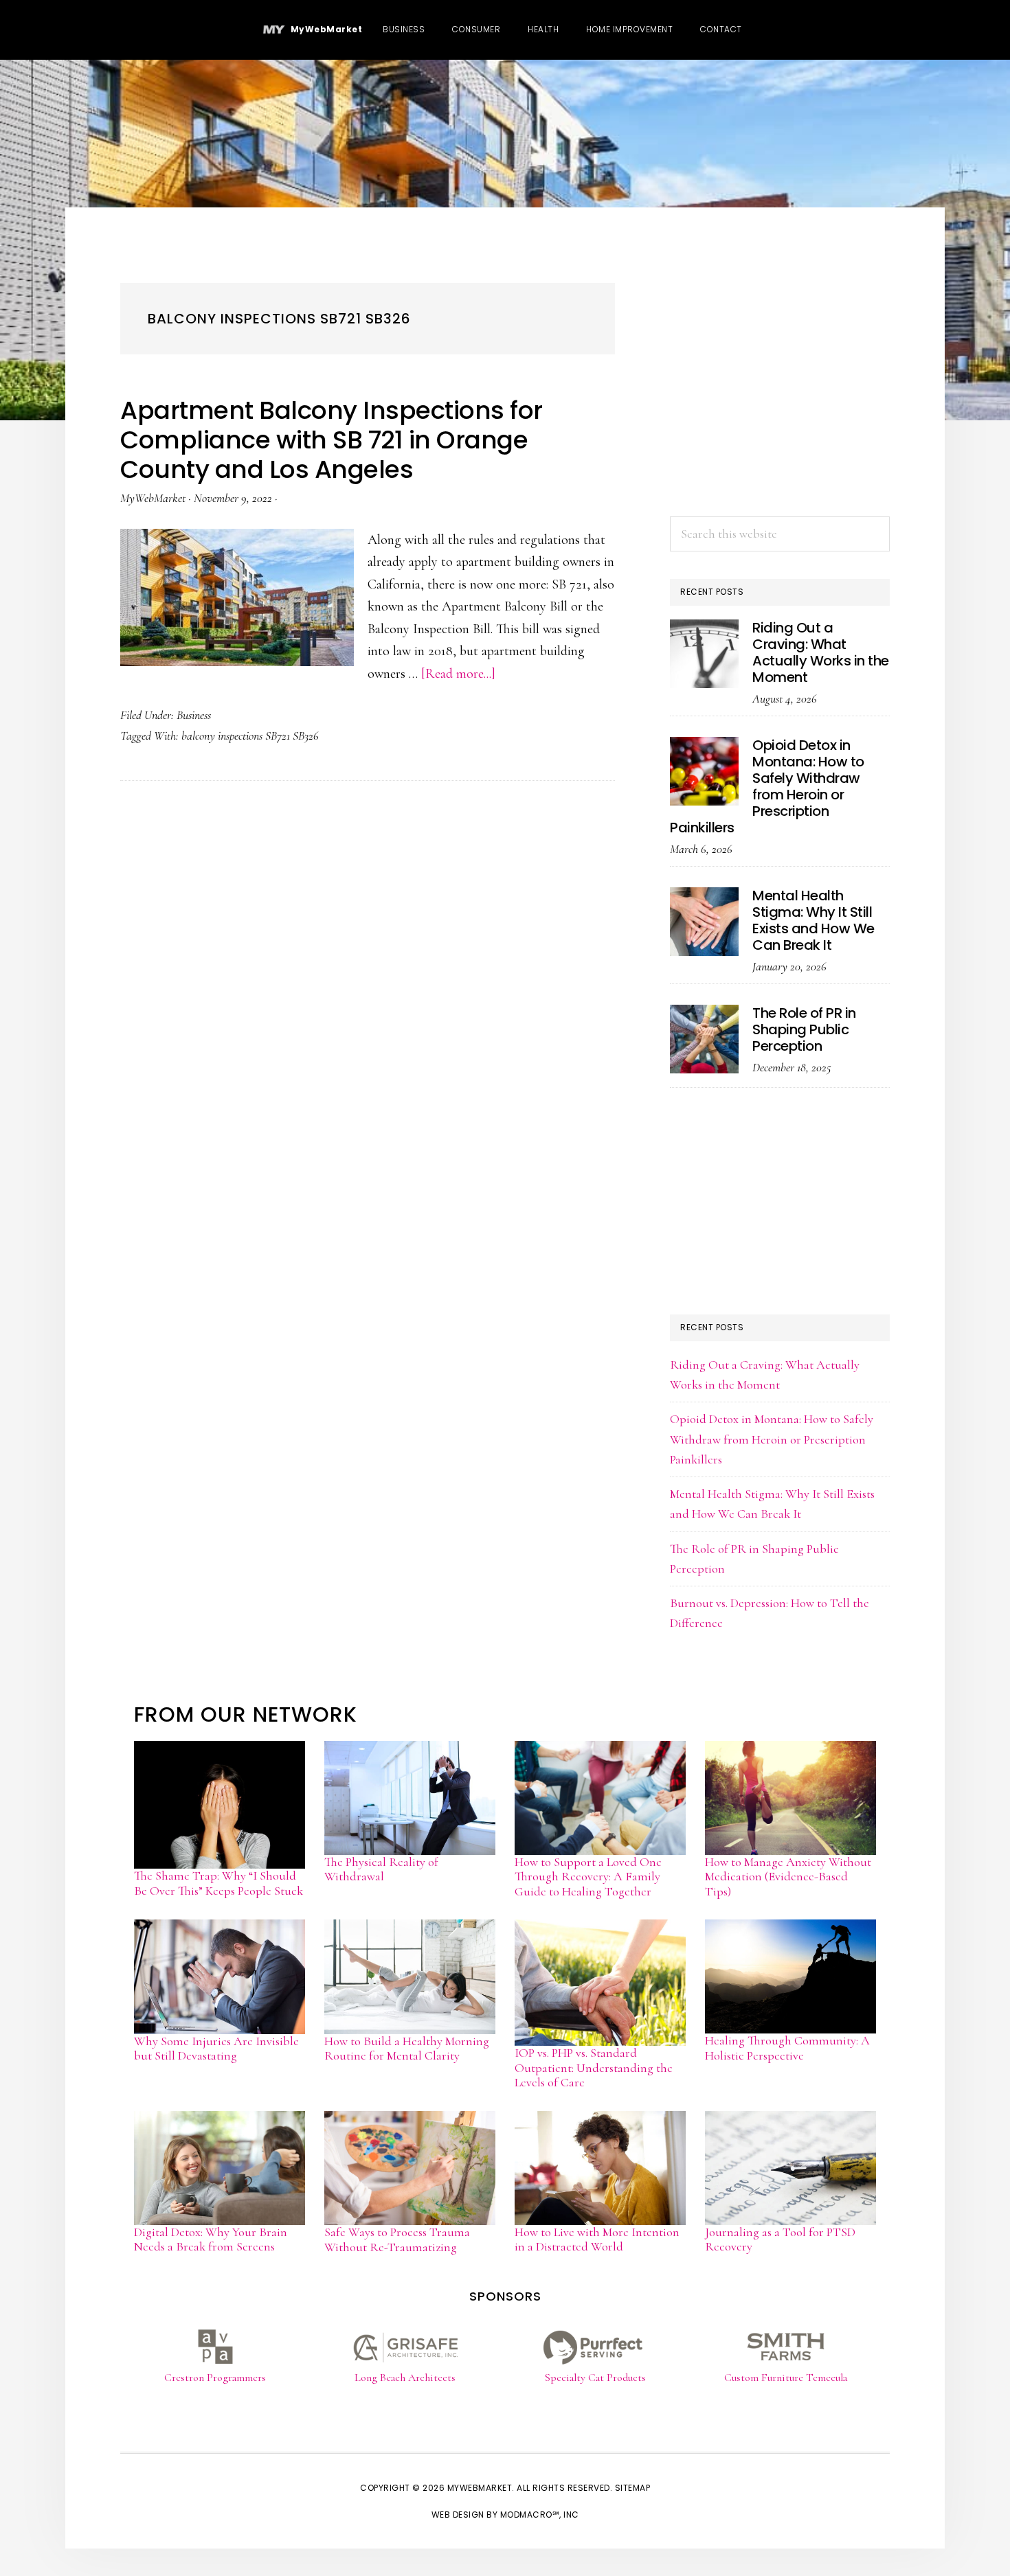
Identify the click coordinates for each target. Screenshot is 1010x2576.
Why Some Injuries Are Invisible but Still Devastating (216, 2049)
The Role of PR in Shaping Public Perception (804, 1029)
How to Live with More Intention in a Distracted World (597, 2239)
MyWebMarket (324, 29)
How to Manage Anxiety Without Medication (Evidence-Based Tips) (788, 1877)
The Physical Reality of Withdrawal (381, 1869)
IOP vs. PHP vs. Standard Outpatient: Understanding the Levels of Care (594, 2067)
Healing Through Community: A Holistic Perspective (787, 2048)
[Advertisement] (780, 403)
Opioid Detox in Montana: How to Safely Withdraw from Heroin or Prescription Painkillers (767, 786)
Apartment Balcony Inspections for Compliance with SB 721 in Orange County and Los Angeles (332, 440)
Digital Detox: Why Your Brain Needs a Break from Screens (211, 2239)
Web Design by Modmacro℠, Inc (505, 2515)
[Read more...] (458, 674)
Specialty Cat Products (595, 2378)
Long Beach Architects (405, 2378)
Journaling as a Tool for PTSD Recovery (780, 2239)
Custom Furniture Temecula (786, 2378)
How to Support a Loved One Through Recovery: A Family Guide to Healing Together (588, 1877)
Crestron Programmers (215, 2378)
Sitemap (633, 2488)
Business (194, 715)
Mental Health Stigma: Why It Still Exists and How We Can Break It (813, 920)
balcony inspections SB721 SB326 (250, 736)
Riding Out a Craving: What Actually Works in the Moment (821, 652)
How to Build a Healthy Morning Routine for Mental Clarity (407, 2049)
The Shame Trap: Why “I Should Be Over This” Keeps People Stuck (218, 1883)
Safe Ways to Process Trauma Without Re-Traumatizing (397, 2239)
